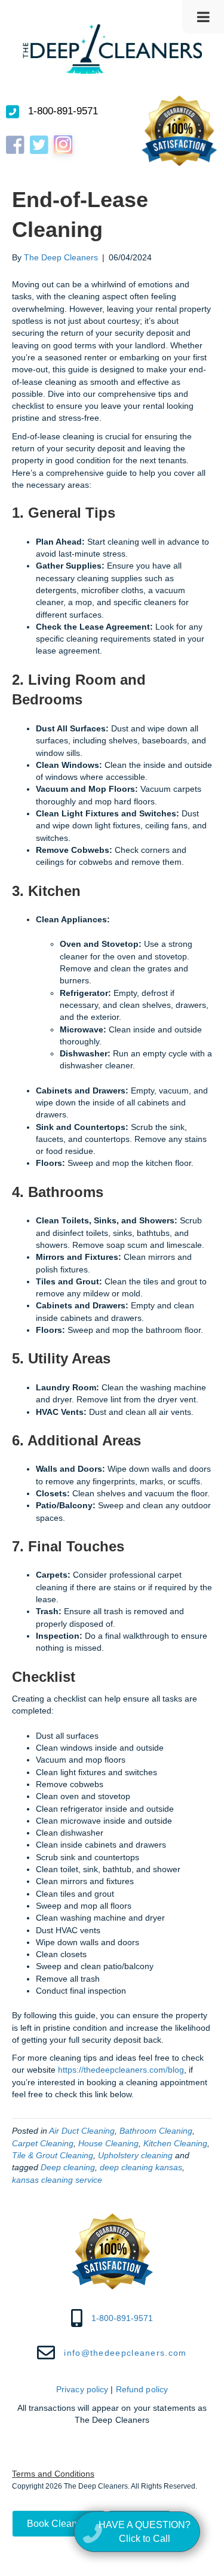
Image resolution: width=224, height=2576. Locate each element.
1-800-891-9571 (63, 111)
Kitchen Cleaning (175, 2143)
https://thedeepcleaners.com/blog (121, 2070)
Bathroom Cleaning (156, 2131)
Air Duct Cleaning (82, 2131)
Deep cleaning (68, 2167)
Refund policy (142, 2389)
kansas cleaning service (57, 2180)
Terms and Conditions (53, 2474)
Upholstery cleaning (135, 2155)
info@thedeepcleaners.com (125, 2352)
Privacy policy (82, 2389)
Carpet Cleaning (43, 2143)
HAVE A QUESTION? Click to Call (145, 2531)
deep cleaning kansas (141, 2167)
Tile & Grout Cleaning (53, 2155)
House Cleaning (108, 2143)
